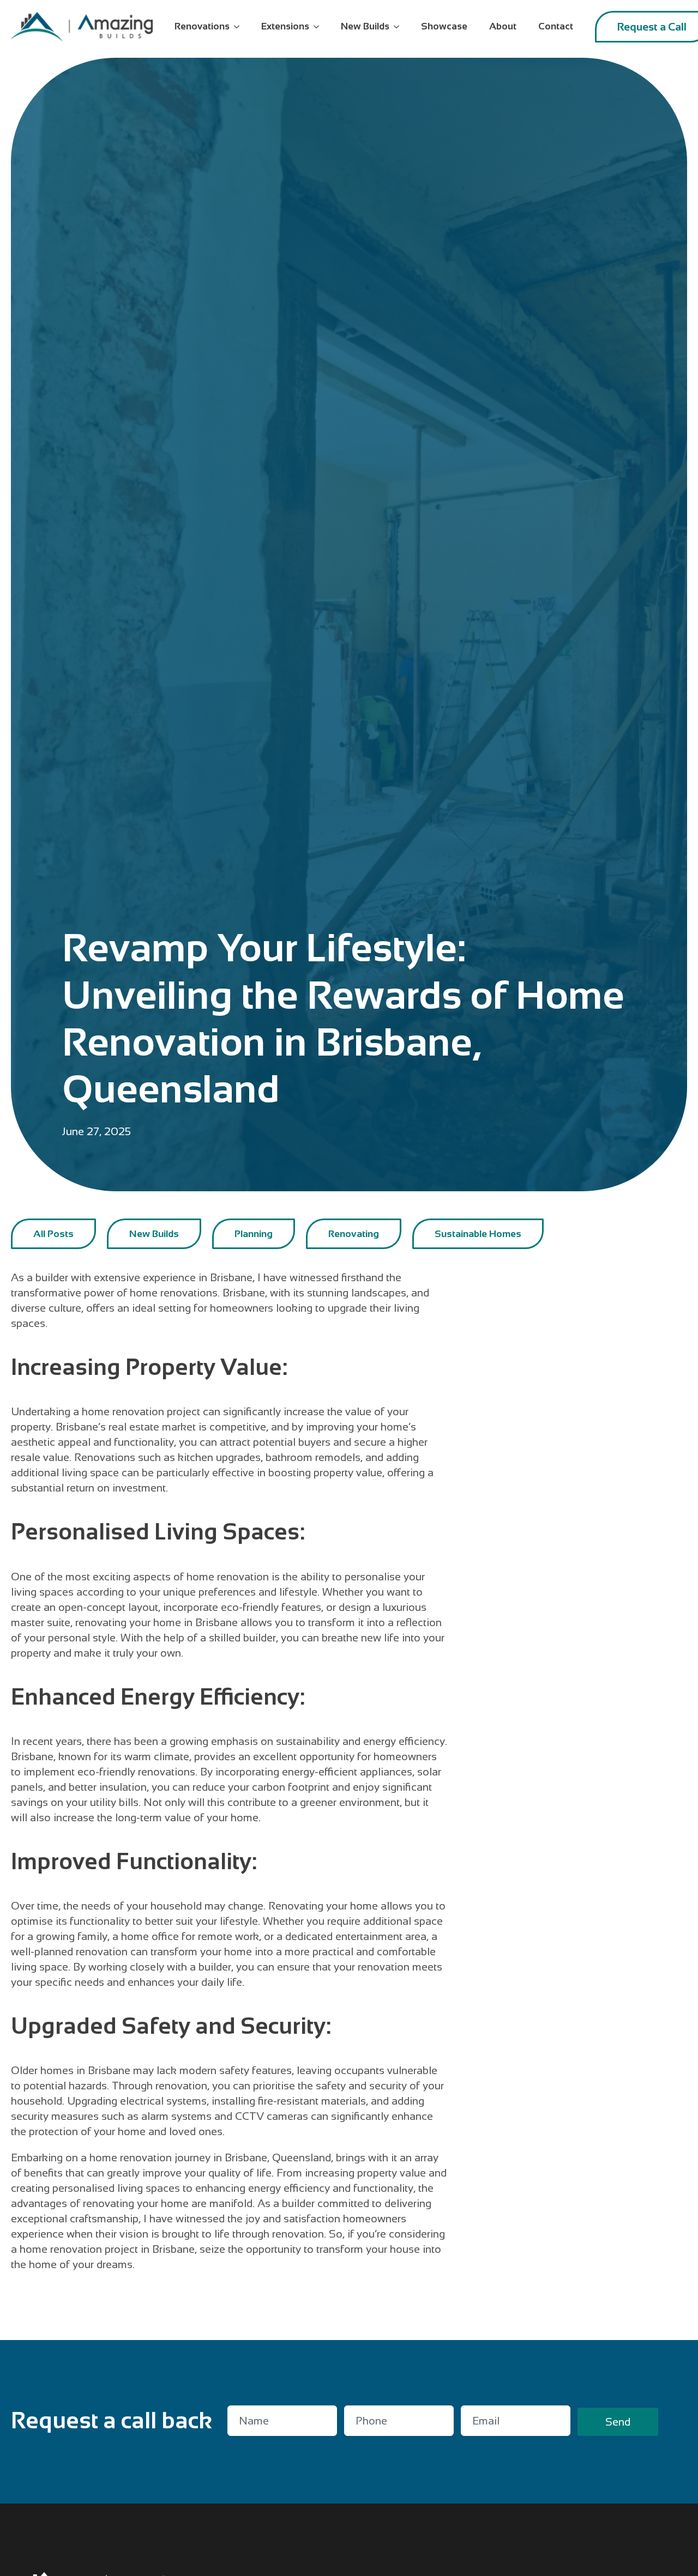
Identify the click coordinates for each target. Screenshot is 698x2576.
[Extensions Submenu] (320, 27)
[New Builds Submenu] (400, 27)
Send (618, 2422)
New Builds (365, 26)
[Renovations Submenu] (240, 27)
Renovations (202, 26)
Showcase (444, 26)
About (503, 26)
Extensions (285, 26)
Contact (556, 26)
